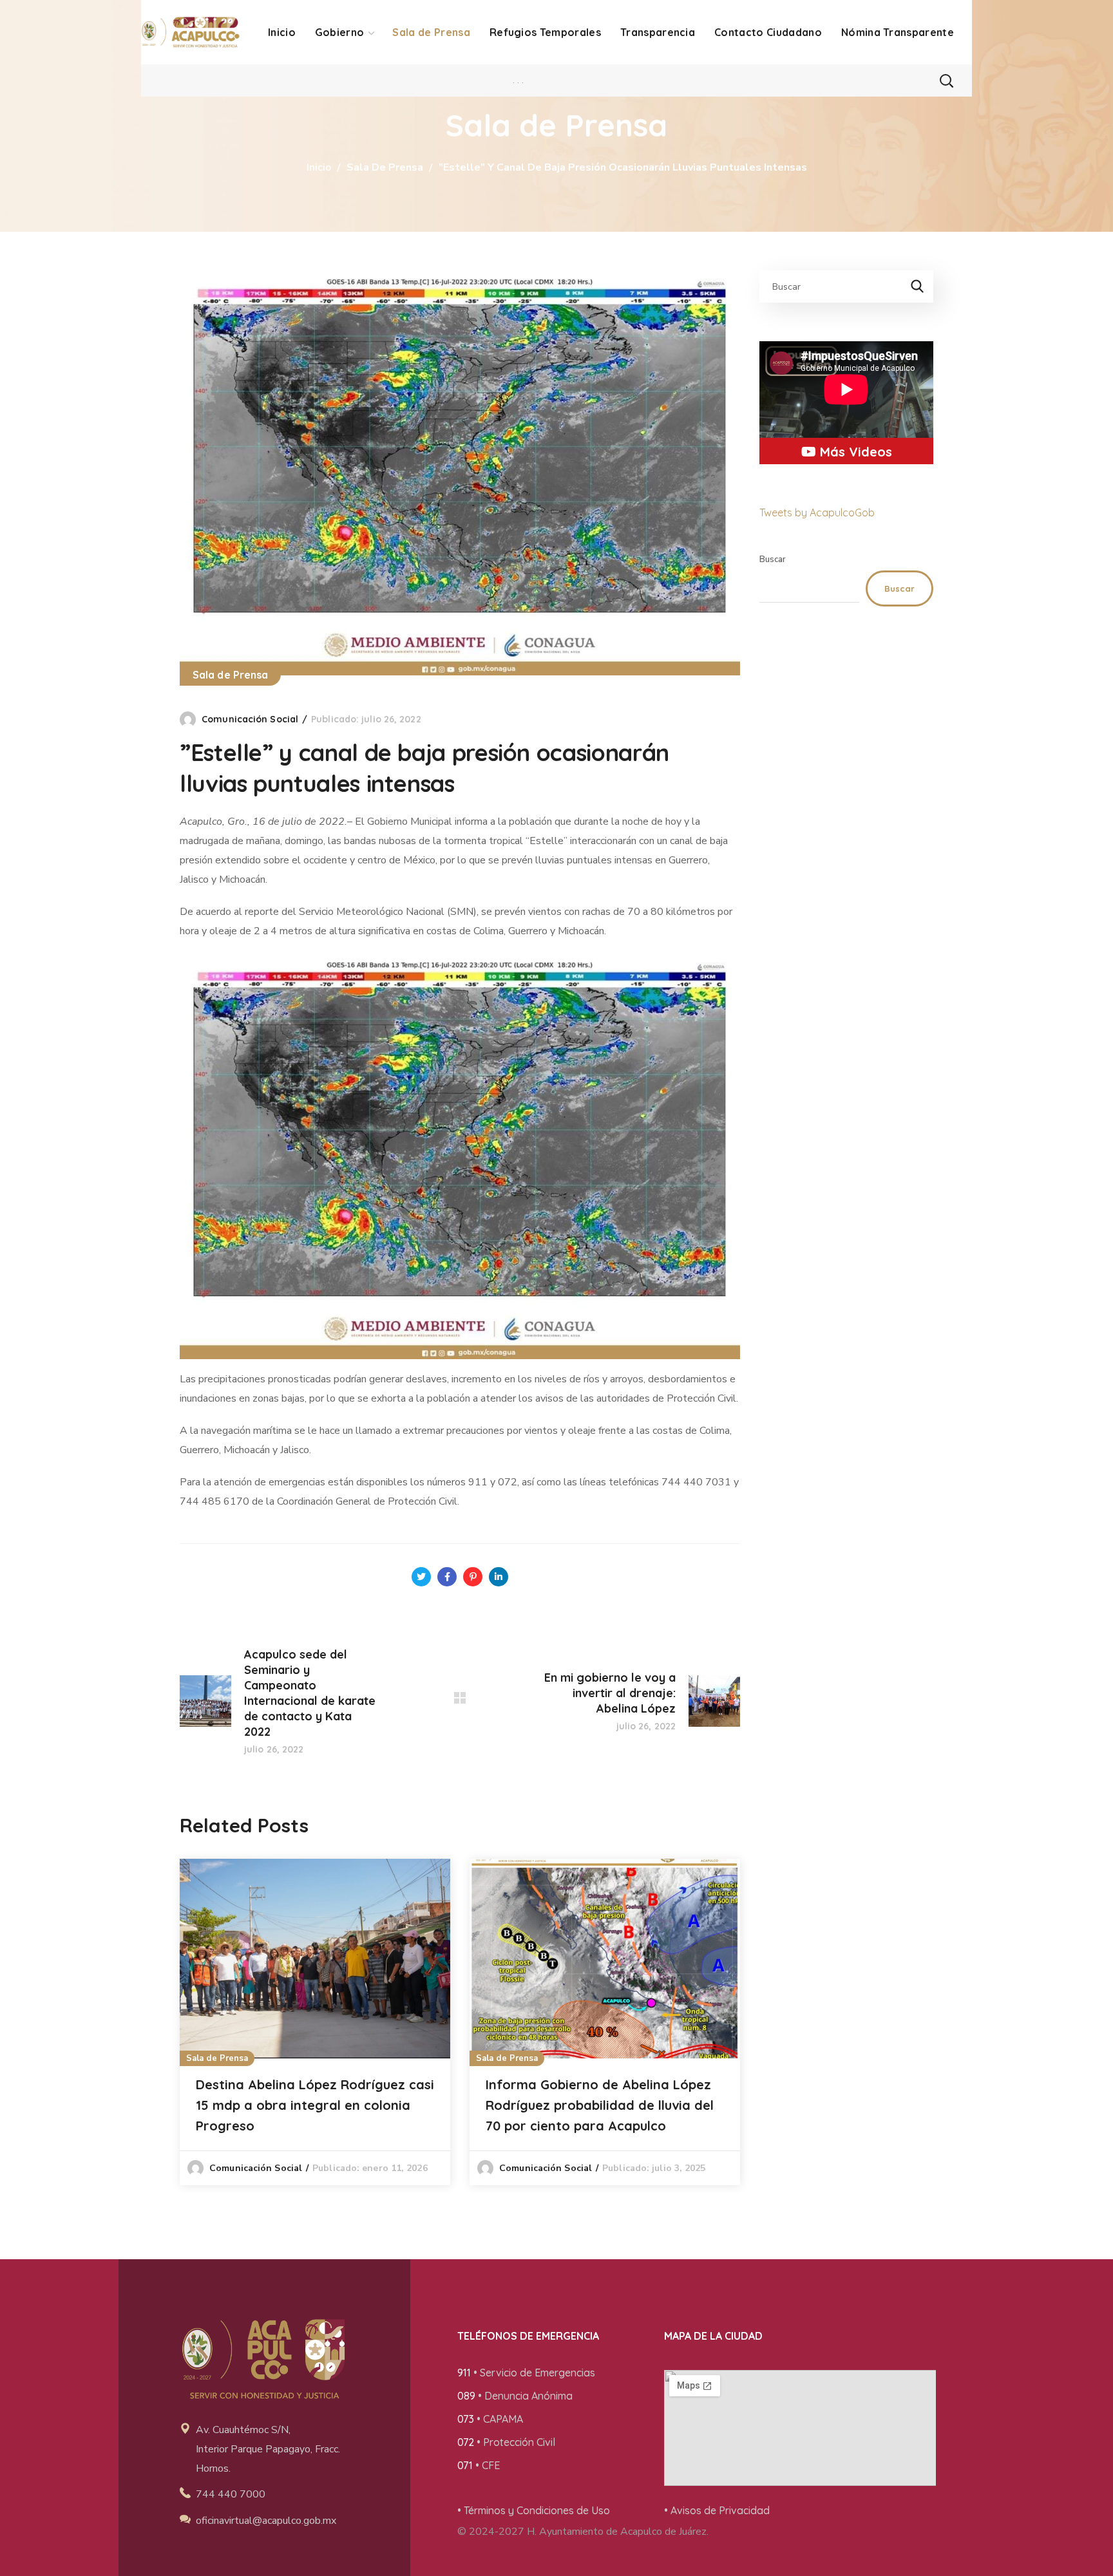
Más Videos (854, 452)
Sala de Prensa (385, 167)
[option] (315, 2022)
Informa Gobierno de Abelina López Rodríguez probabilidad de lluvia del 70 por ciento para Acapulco (600, 2105)
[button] (946, 80)
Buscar (773, 559)
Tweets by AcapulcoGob (817, 512)
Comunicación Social (250, 719)
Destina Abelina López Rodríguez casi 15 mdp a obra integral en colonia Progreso (315, 2105)
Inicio (319, 167)
